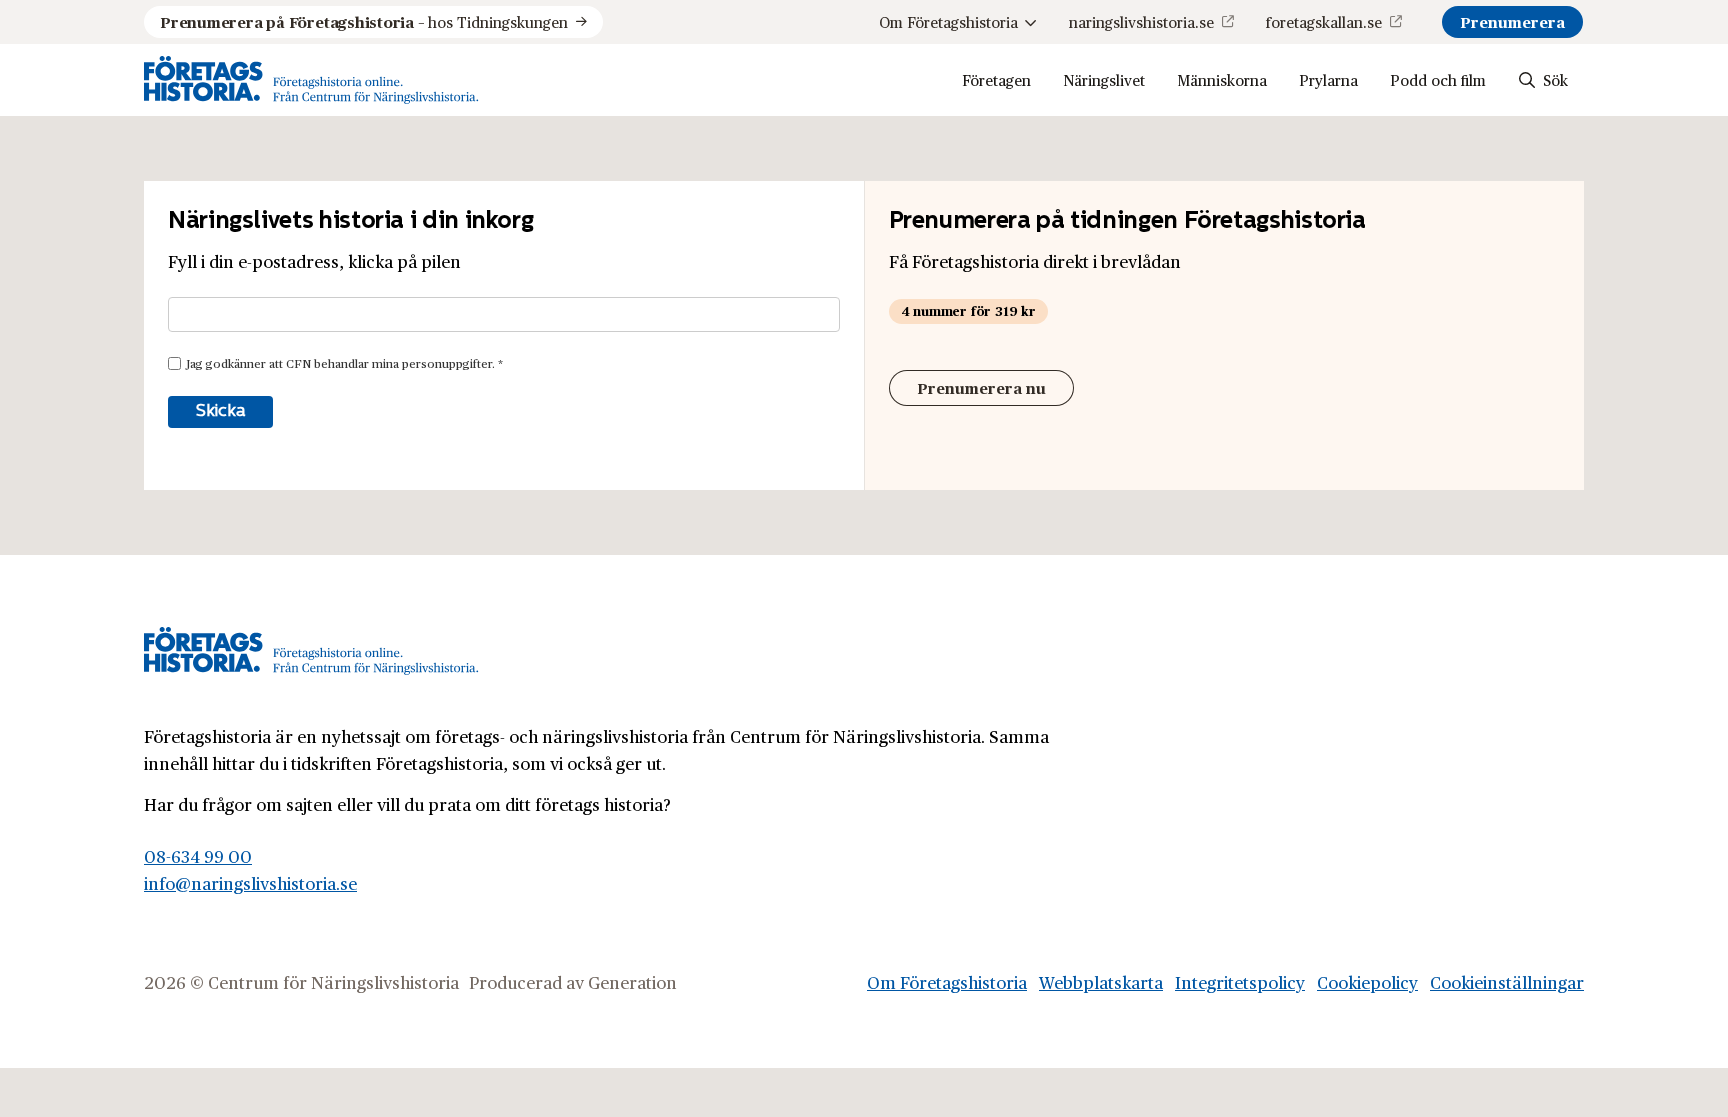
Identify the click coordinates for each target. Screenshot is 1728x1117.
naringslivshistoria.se (1141, 21)
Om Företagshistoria (948, 21)
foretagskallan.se (1324, 21)
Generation (632, 982)
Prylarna (1328, 79)
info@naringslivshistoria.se (250, 883)
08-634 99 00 (198, 856)
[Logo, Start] (311, 80)
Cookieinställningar (1507, 982)
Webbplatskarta (1101, 982)
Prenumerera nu (981, 387)
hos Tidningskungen (364, 21)
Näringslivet (1104, 79)
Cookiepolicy (1367, 982)
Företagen (996, 79)
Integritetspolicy (1240, 982)
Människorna (1222, 79)
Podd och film (1438, 79)
